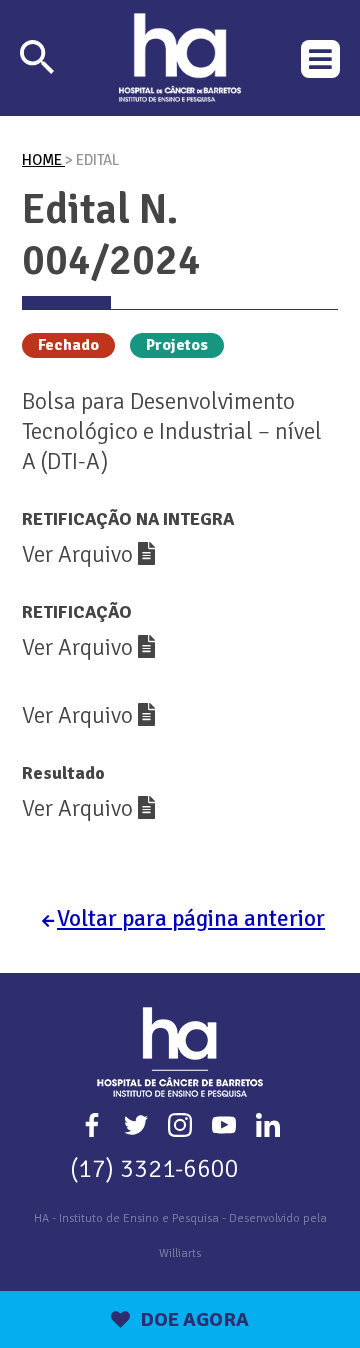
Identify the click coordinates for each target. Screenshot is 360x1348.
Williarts (180, 1253)
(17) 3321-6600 (154, 1168)
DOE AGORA (194, 1319)
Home (43, 160)
